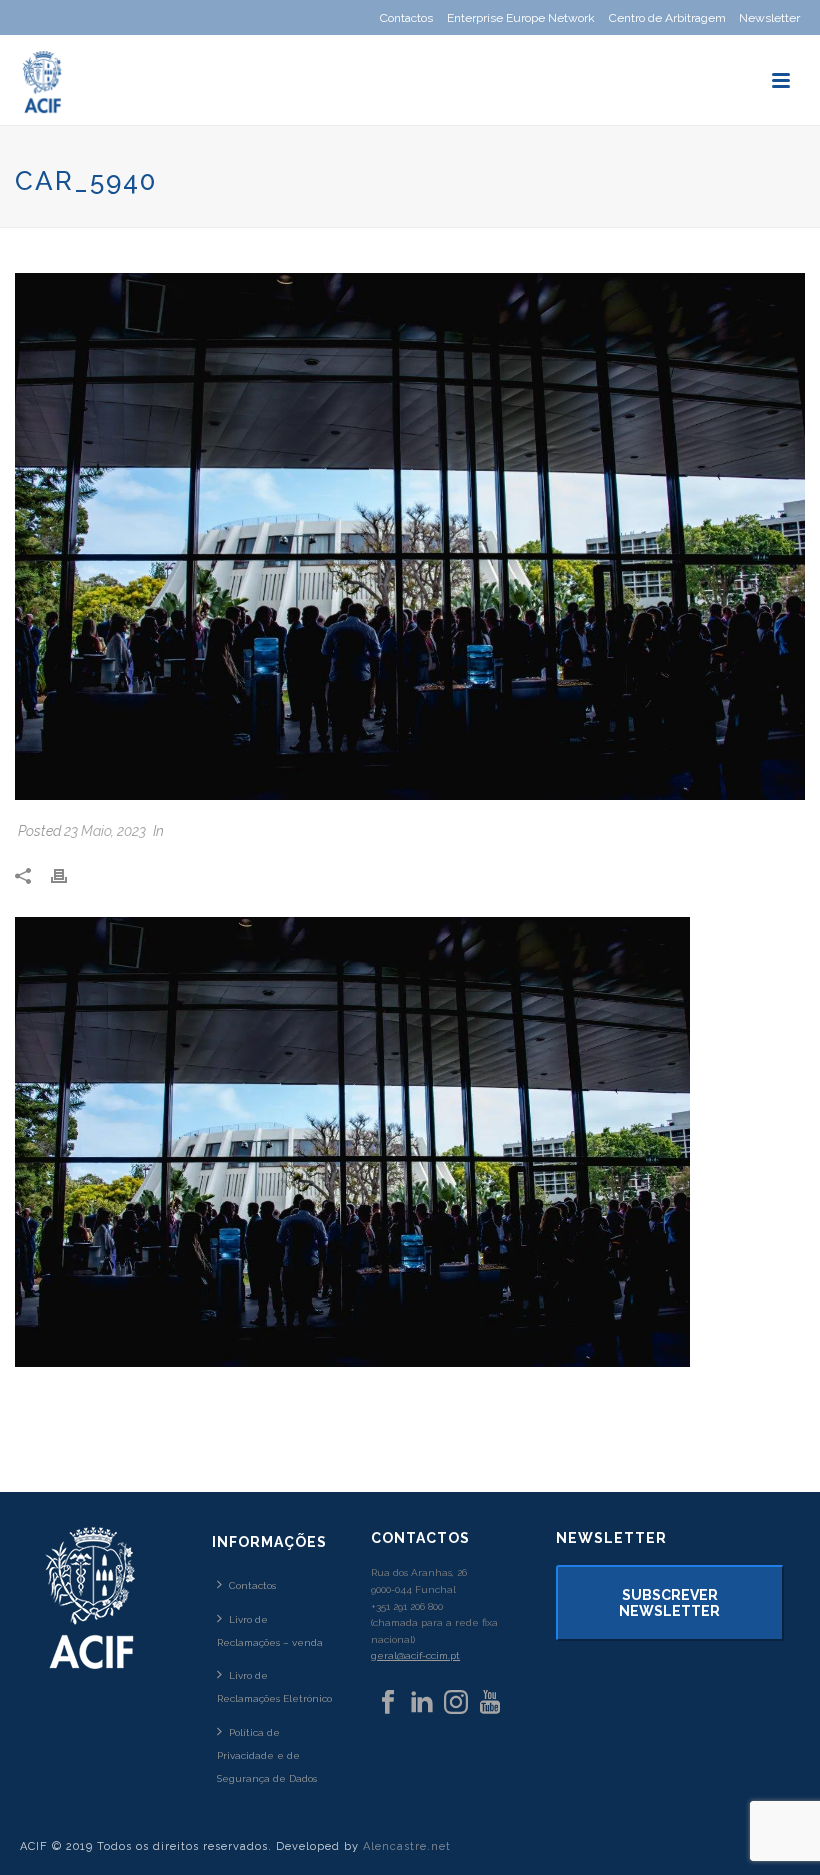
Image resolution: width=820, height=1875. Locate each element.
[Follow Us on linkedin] (422, 1703)
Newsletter (769, 18)
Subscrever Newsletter (669, 1603)
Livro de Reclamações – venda (270, 1631)
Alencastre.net (407, 1846)
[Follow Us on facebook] (388, 1703)
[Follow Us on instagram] (456, 1703)
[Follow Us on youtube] (490, 1703)
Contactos (252, 1585)
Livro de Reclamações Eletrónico (274, 1687)
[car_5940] (410, 536)
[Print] (69, 875)
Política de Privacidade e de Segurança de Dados (267, 1755)
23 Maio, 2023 (105, 831)
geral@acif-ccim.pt (415, 1655)
